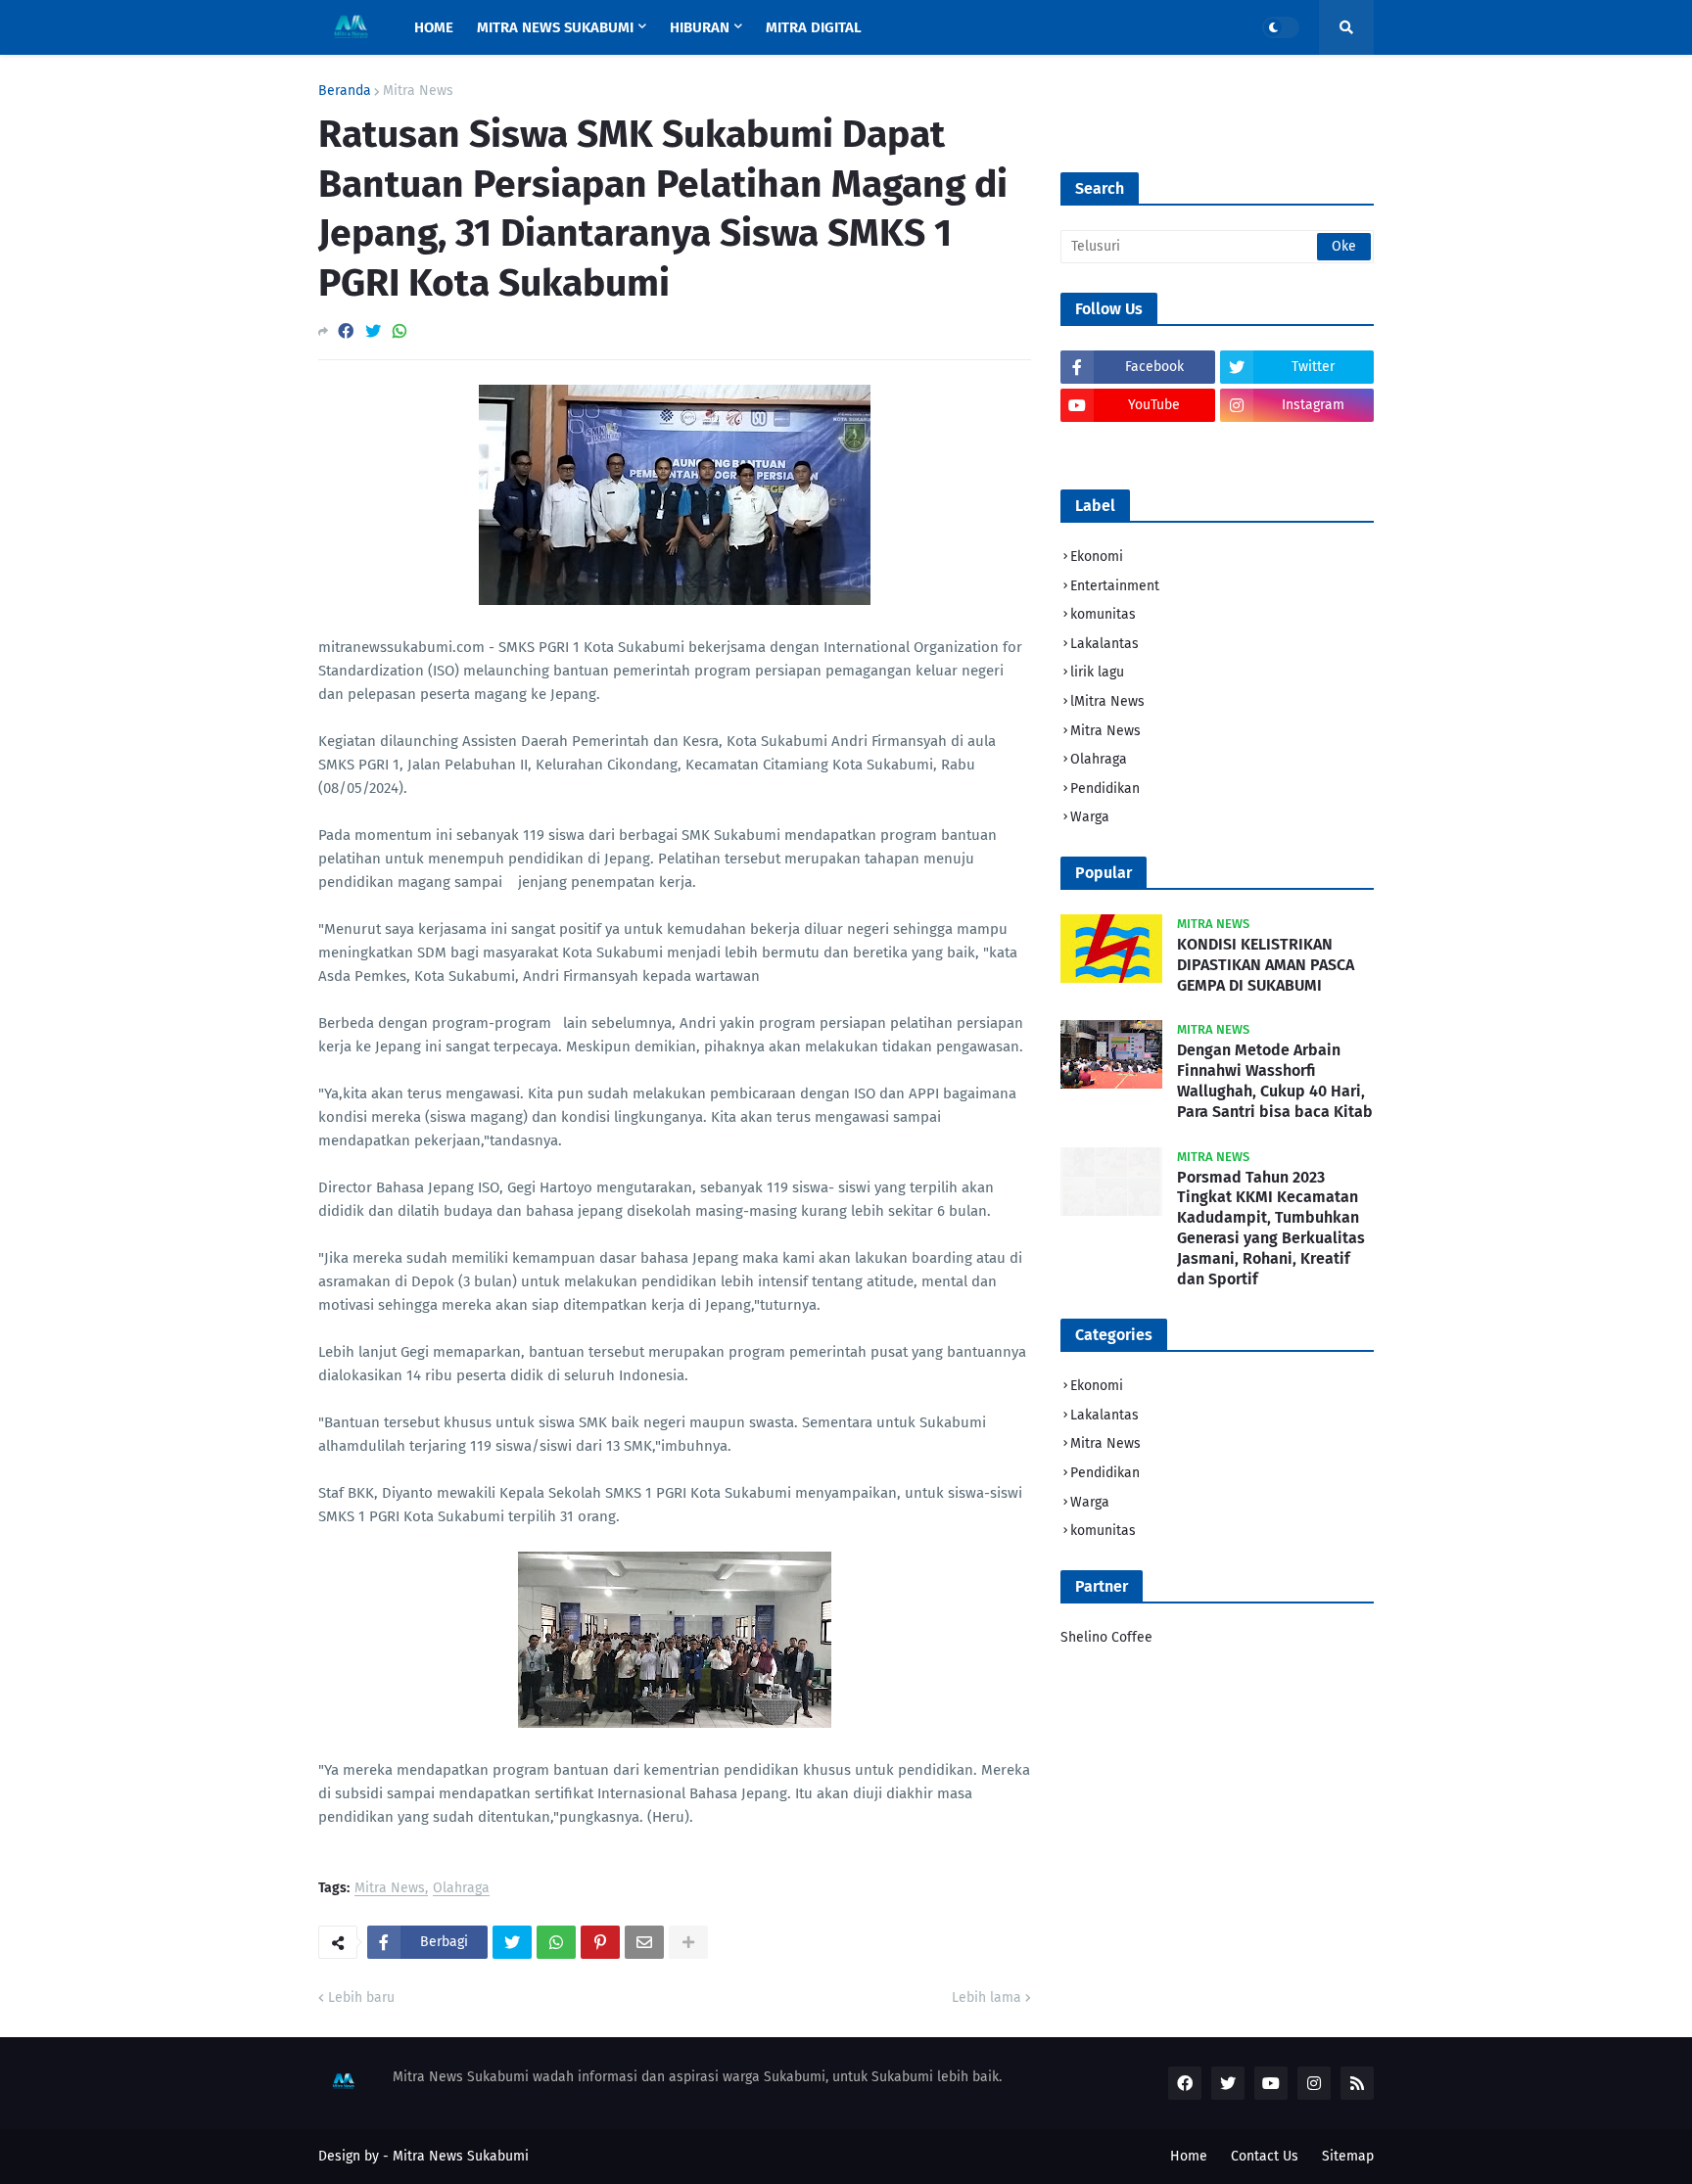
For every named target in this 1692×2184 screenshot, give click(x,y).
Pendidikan (1105, 789)
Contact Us (1265, 2156)
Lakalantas (1104, 644)
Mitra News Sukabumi (461, 2156)
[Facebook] (346, 331)
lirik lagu (1097, 672)
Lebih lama (987, 1998)
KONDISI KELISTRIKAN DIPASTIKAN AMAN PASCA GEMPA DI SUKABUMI (1266, 965)
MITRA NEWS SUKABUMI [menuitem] (555, 27)
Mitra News (418, 91)
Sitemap (1348, 2156)
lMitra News (1107, 701)
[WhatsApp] (399, 331)
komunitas (1103, 614)
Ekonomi (1097, 557)
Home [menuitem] (434, 27)
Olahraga (461, 1889)
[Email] (644, 1942)
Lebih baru (361, 1998)
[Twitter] (373, 331)
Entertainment (1115, 586)
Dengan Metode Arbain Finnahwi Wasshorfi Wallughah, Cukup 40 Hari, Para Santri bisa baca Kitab (1275, 1080)
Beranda (345, 91)
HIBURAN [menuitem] (700, 27)
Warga (1090, 817)
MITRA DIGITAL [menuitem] (814, 27)
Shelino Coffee (1106, 1637)
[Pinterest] (600, 1942)
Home (1189, 2156)
